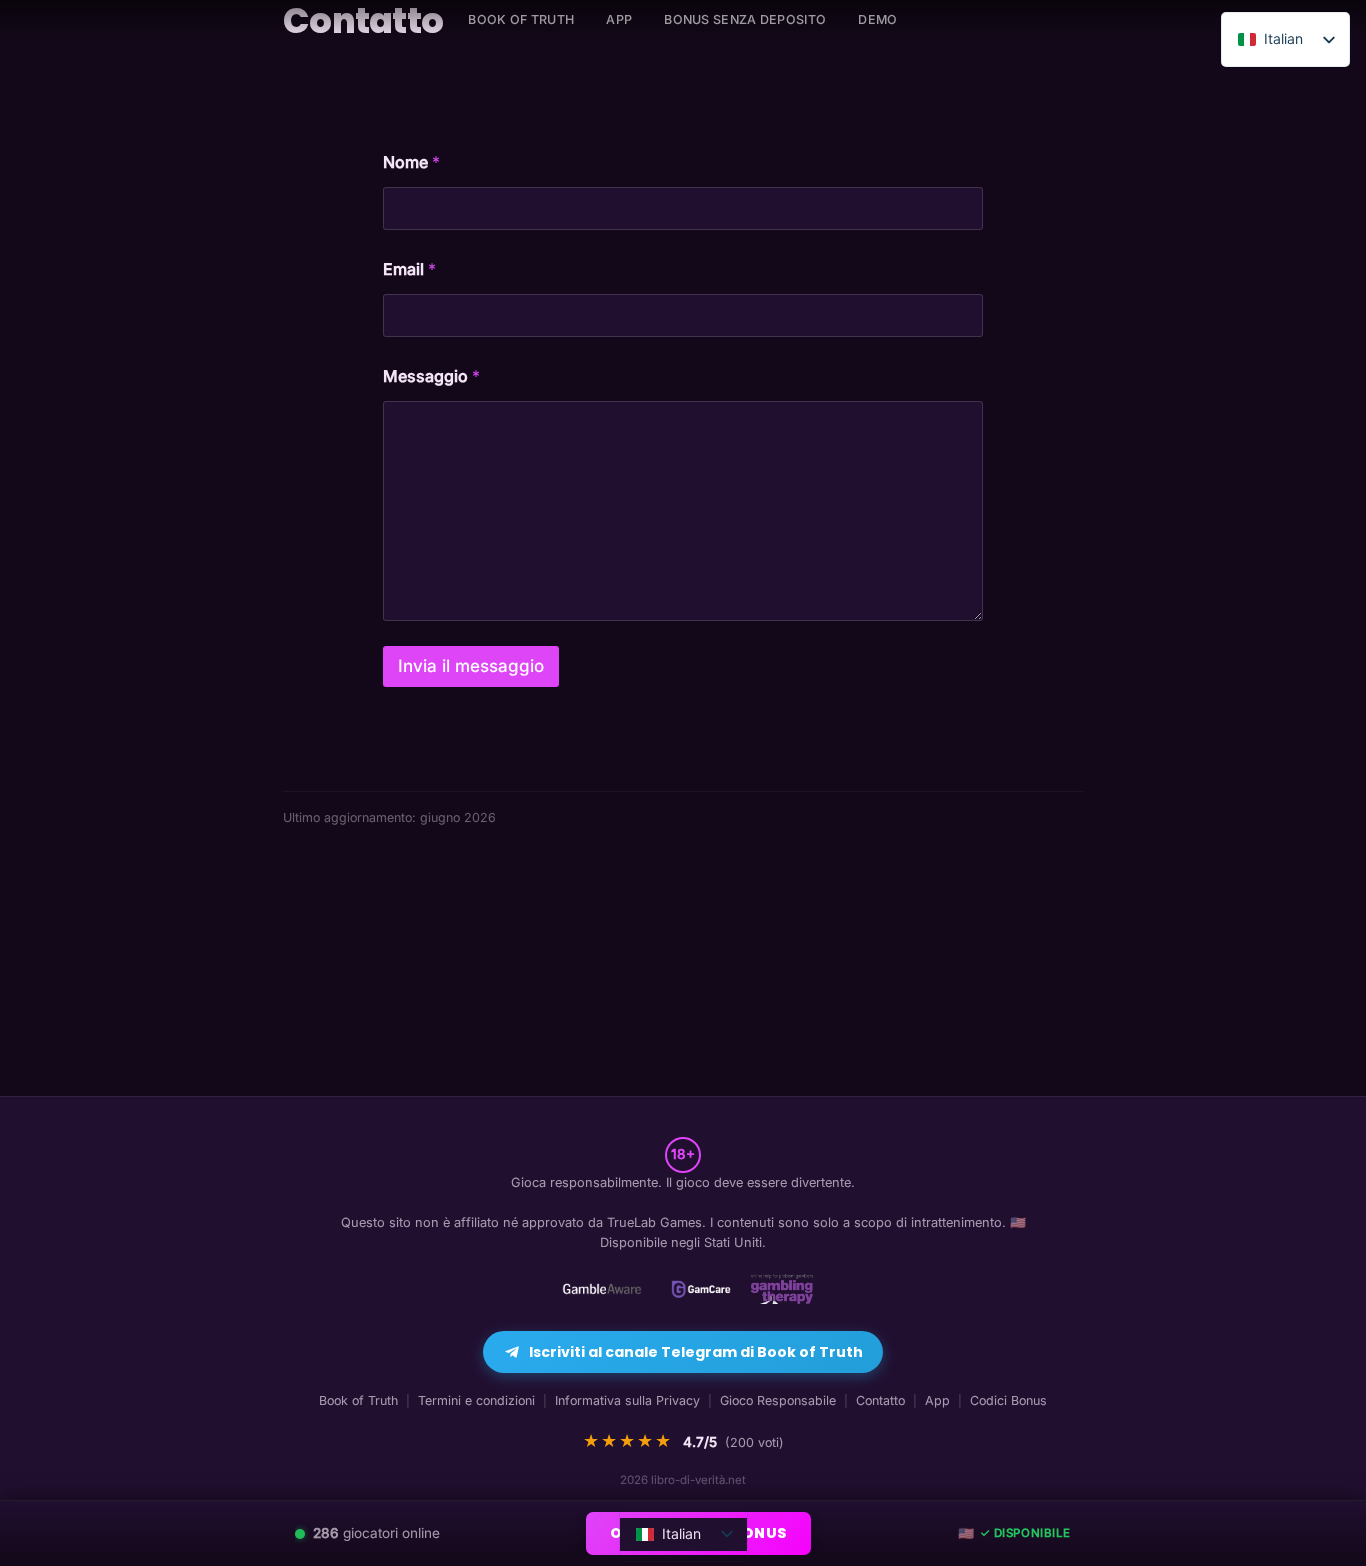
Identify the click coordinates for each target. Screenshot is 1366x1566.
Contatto (880, 1400)
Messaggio (431, 376)
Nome (411, 162)
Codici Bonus (1008, 1400)
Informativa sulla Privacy (627, 1400)
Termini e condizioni (476, 1400)
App (619, 19)
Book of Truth (358, 1400)
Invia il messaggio (471, 666)
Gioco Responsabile (778, 1400)
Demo (877, 19)
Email (409, 269)
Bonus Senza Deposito (745, 19)
